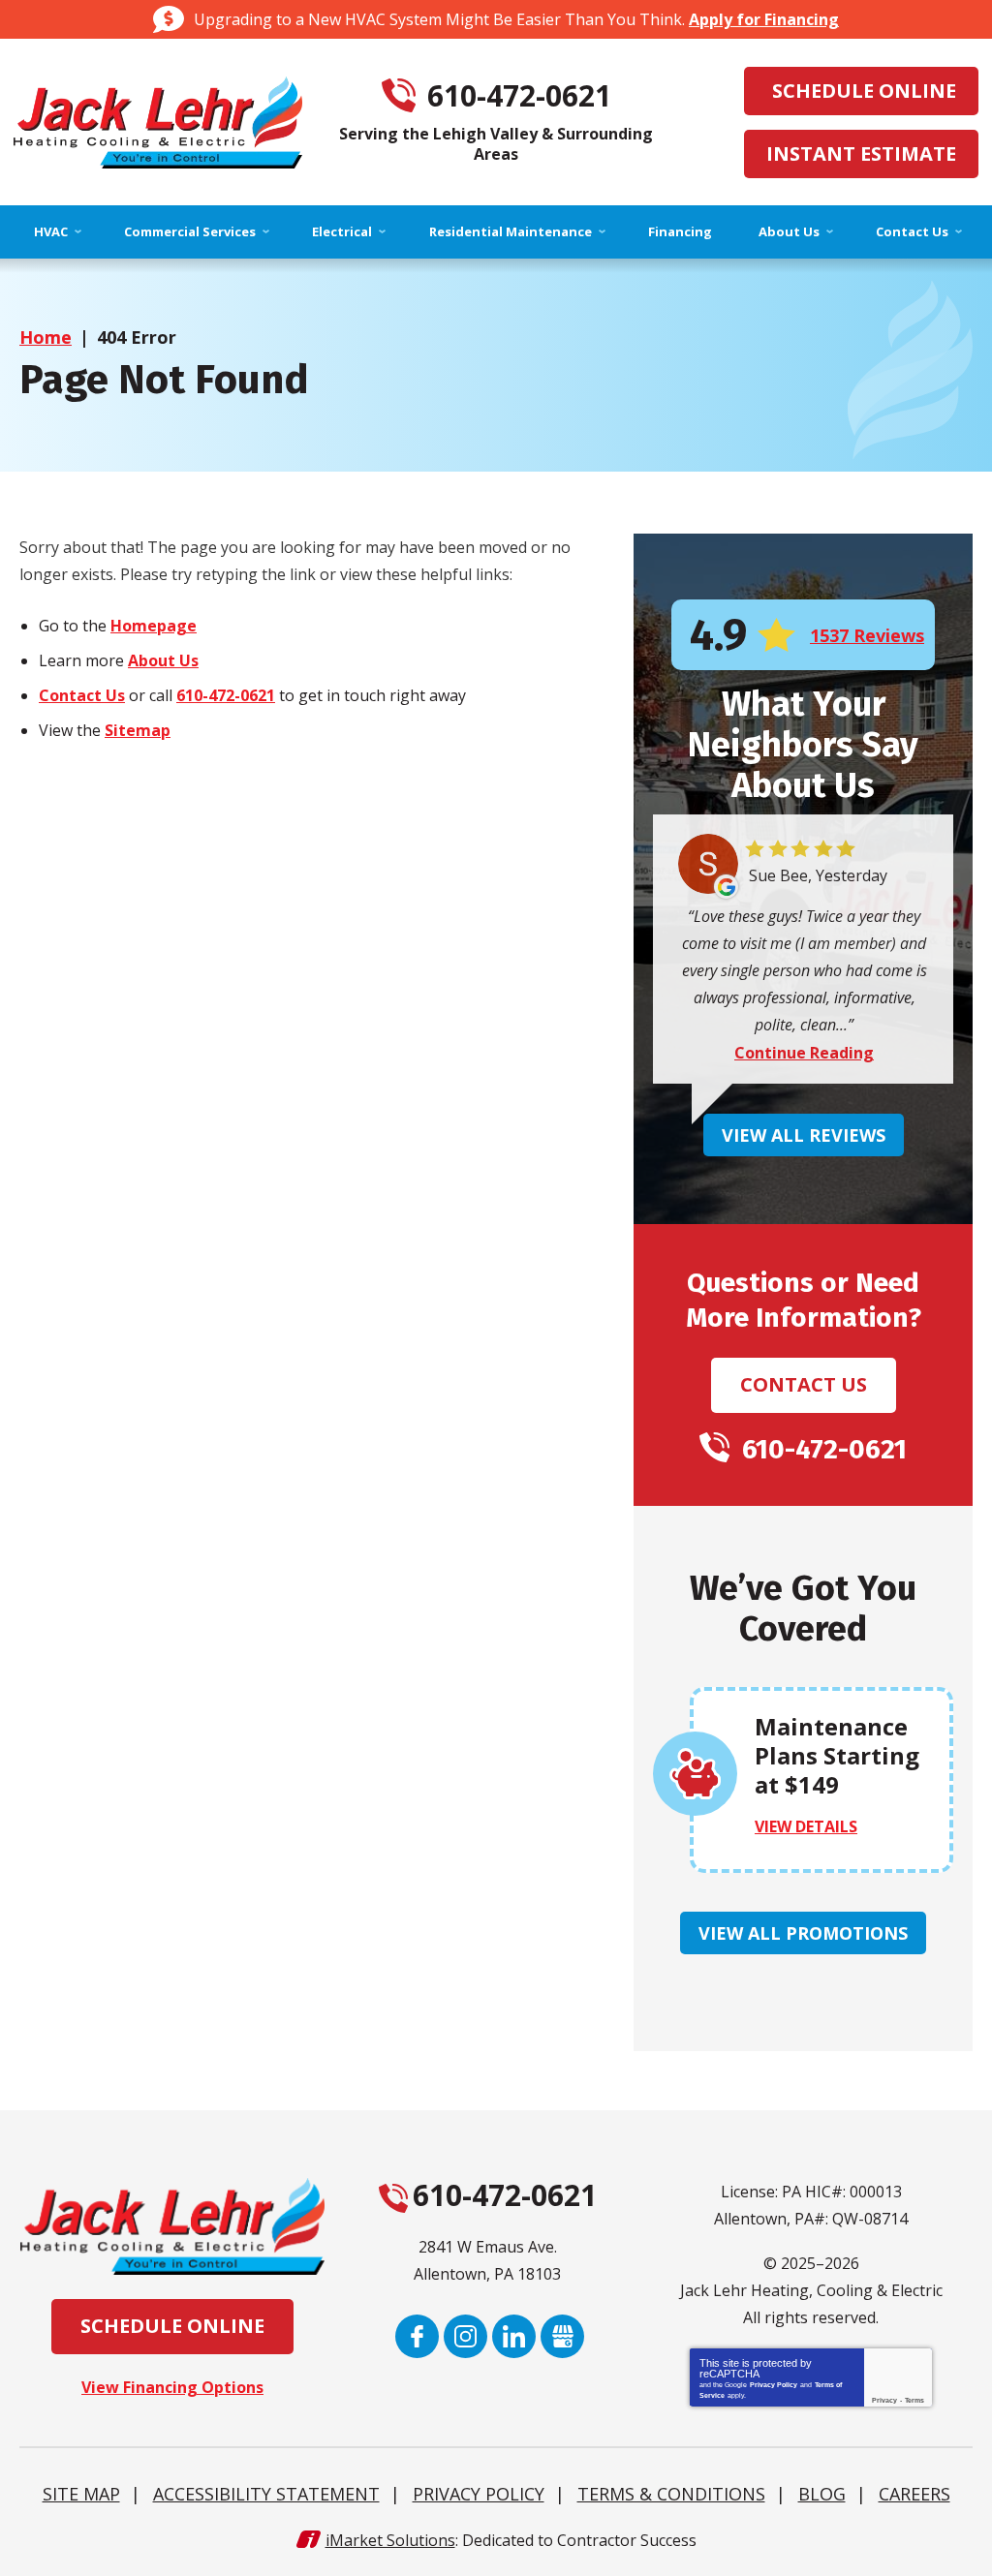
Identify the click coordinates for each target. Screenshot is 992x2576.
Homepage (154, 626)
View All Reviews (804, 1135)
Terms (914, 2400)
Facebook (417, 2336)
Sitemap (138, 730)
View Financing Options (172, 2387)
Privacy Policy (774, 2385)
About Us (163, 660)
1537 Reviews (867, 635)
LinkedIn (514, 2336)
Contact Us (82, 695)
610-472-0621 (519, 96)
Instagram (465, 2336)
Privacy (884, 2400)
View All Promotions (803, 1933)
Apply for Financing (764, 19)
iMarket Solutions (390, 2540)
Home (46, 337)
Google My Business (562, 2336)
